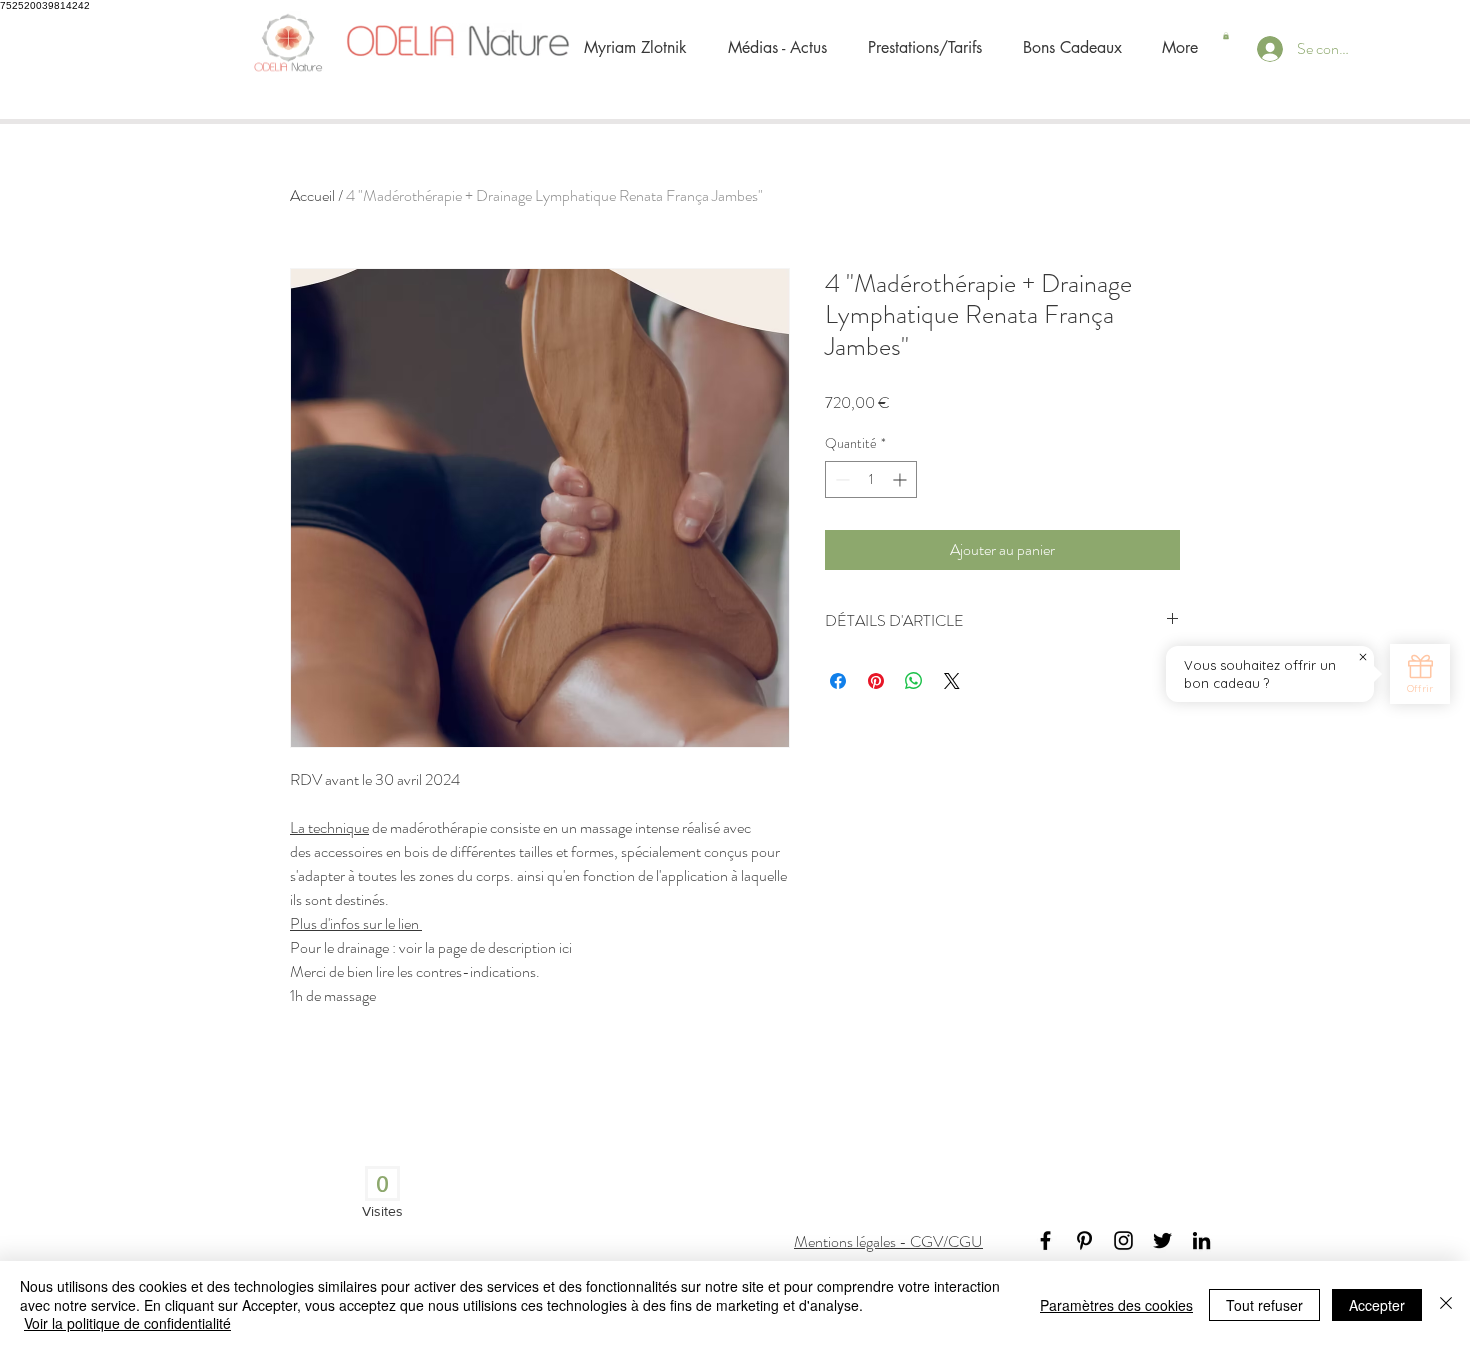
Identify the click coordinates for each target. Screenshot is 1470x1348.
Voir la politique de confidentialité (127, 1323)
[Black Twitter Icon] (1162, 1240)
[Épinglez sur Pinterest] (876, 681)
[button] (1226, 35)
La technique (329, 827)
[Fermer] (1446, 1304)
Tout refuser (1264, 1305)
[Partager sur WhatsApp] (914, 681)
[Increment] (901, 479)
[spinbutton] (871, 479)
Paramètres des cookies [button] (1116, 1305)
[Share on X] (952, 681)
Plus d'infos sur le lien (356, 923)
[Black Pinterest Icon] (1084, 1240)
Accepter (1377, 1305)
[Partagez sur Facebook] (838, 681)
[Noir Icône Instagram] (1123, 1240)
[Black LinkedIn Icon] (1201, 1240)
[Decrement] (840, 479)
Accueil (312, 195)
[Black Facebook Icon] (1045, 1240)
